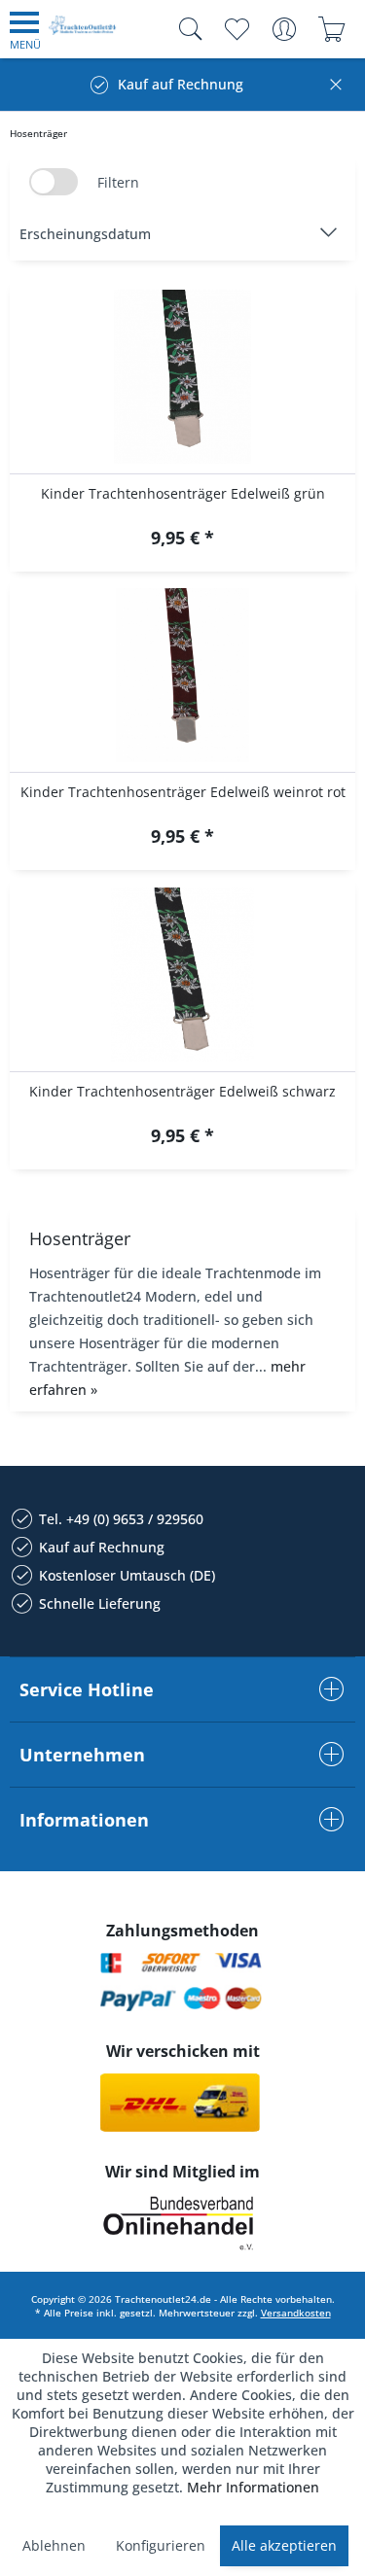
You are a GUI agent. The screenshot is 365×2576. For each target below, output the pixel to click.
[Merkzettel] (236, 29)
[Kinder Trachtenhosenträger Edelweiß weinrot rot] (182, 676)
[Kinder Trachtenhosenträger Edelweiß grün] (182, 377)
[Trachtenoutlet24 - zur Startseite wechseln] (83, 33)
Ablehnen (54, 2545)
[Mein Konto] (284, 29)
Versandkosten (296, 2313)
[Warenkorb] (331, 29)
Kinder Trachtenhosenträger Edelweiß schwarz (182, 1091)
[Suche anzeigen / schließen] (186, 29)
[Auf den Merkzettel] (182, 540)
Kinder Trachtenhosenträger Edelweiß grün (183, 493)
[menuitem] (25, 29)
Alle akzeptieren (284, 2545)
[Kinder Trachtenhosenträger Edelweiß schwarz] (182, 975)
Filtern (118, 182)
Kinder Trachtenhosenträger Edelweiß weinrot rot (183, 792)
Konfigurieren (161, 2545)
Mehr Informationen (253, 2487)
